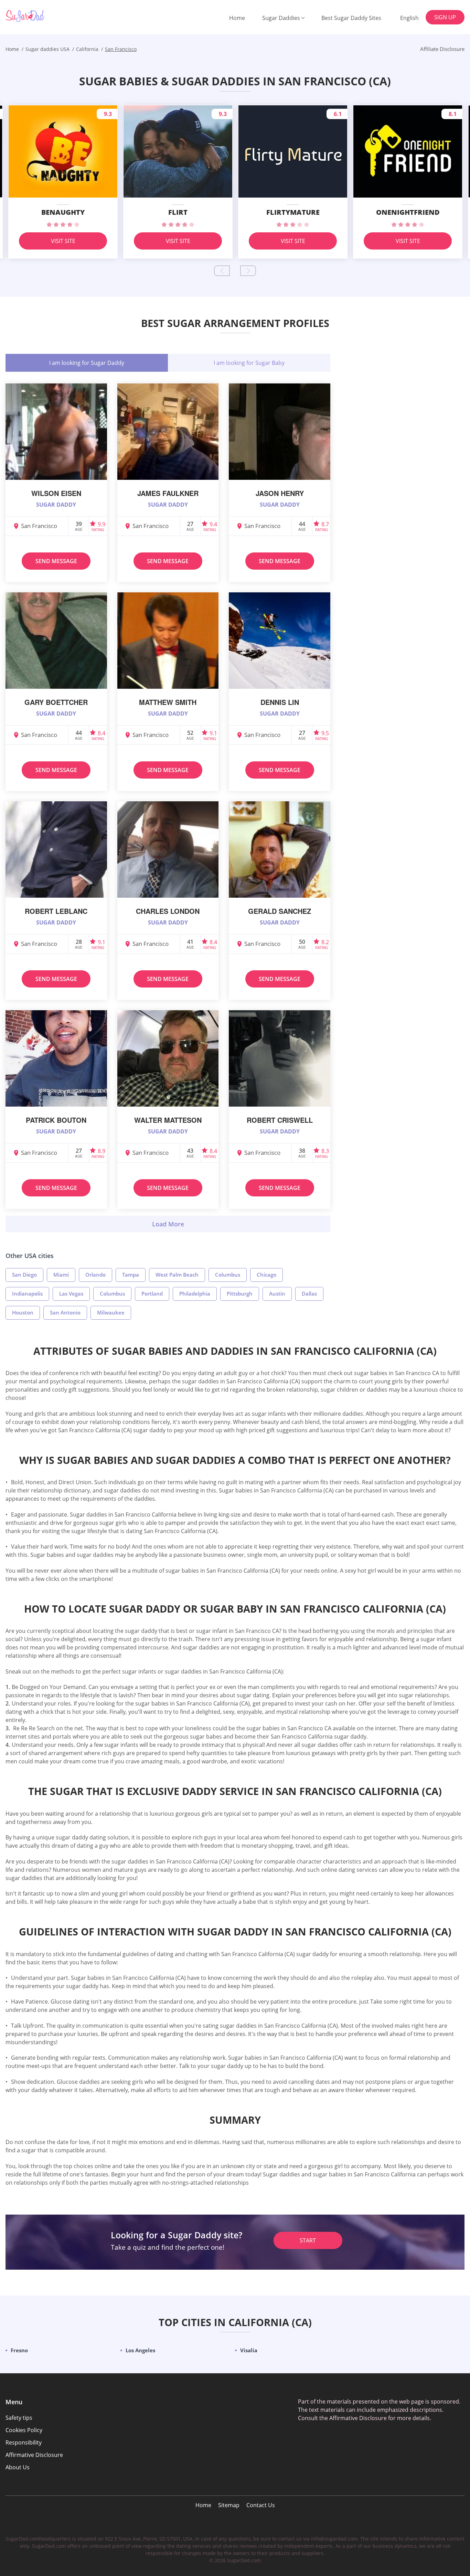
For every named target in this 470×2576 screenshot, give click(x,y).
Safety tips (19, 2418)
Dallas (309, 1294)
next (248, 271)
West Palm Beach (177, 1275)
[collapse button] (168, 1224)
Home (237, 18)
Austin (277, 1294)
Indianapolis (27, 1294)
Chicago (266, 1275)
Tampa (131, 1275)
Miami (61, 1275)
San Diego (24, 1275)
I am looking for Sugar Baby (249, 363)
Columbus (228, 1275)
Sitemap (229, 2505)
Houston (23, 1312)
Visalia (249, 2350)
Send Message (56, 561)
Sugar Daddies (281, 18)
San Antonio (65, 1312)
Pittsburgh (240, 1294)
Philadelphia (195, 1294)
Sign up (445, 17)
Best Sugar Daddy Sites (351, 18)
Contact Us (261, 2505)
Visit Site (63, 241)
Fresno (19, 2350)
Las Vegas (71, 1294)
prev (222, 271)
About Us (18, 2467)
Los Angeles (140, 2350)
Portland (152, 1294)
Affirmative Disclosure (34, 2455)
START (308, 2240)
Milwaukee (111, 1312)
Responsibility (24, 2442)
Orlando (95, 1275)
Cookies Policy (24, 2430)
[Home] (40, 16)
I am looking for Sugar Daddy (87, 363)
